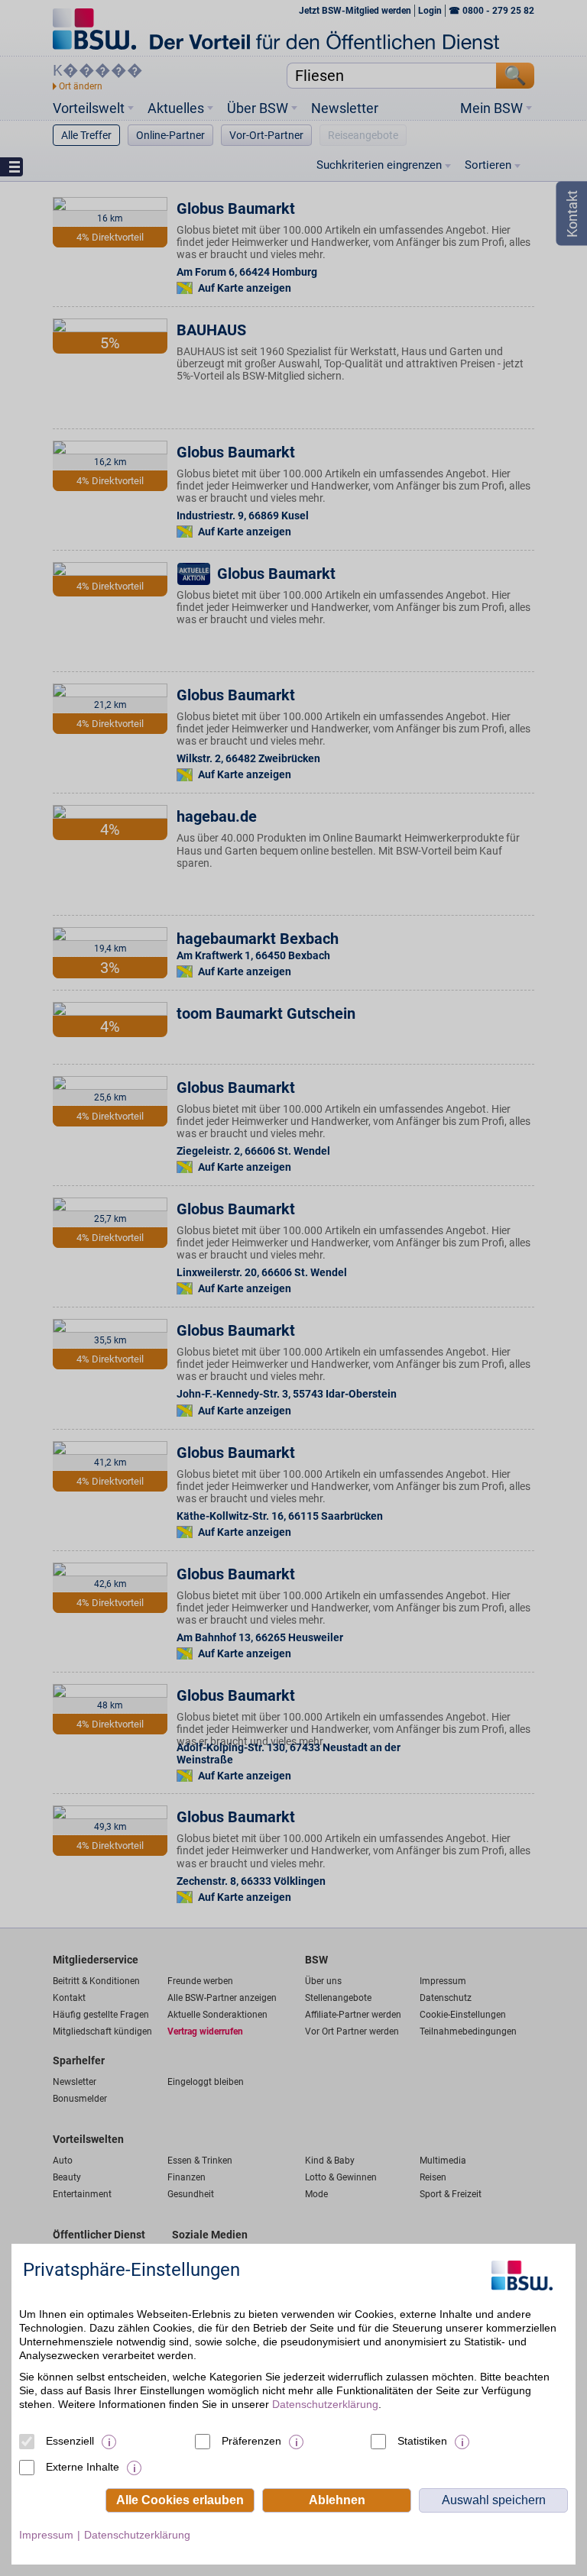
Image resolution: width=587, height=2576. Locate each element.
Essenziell (70, 2441)
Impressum (46, 2535)
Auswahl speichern (494, 2500)
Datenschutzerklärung (325, 2404)
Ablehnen (337, 2500)
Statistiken (422, 2441)
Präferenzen (251, 2441)
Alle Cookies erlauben (180, 2500)
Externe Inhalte (83, 2467)
